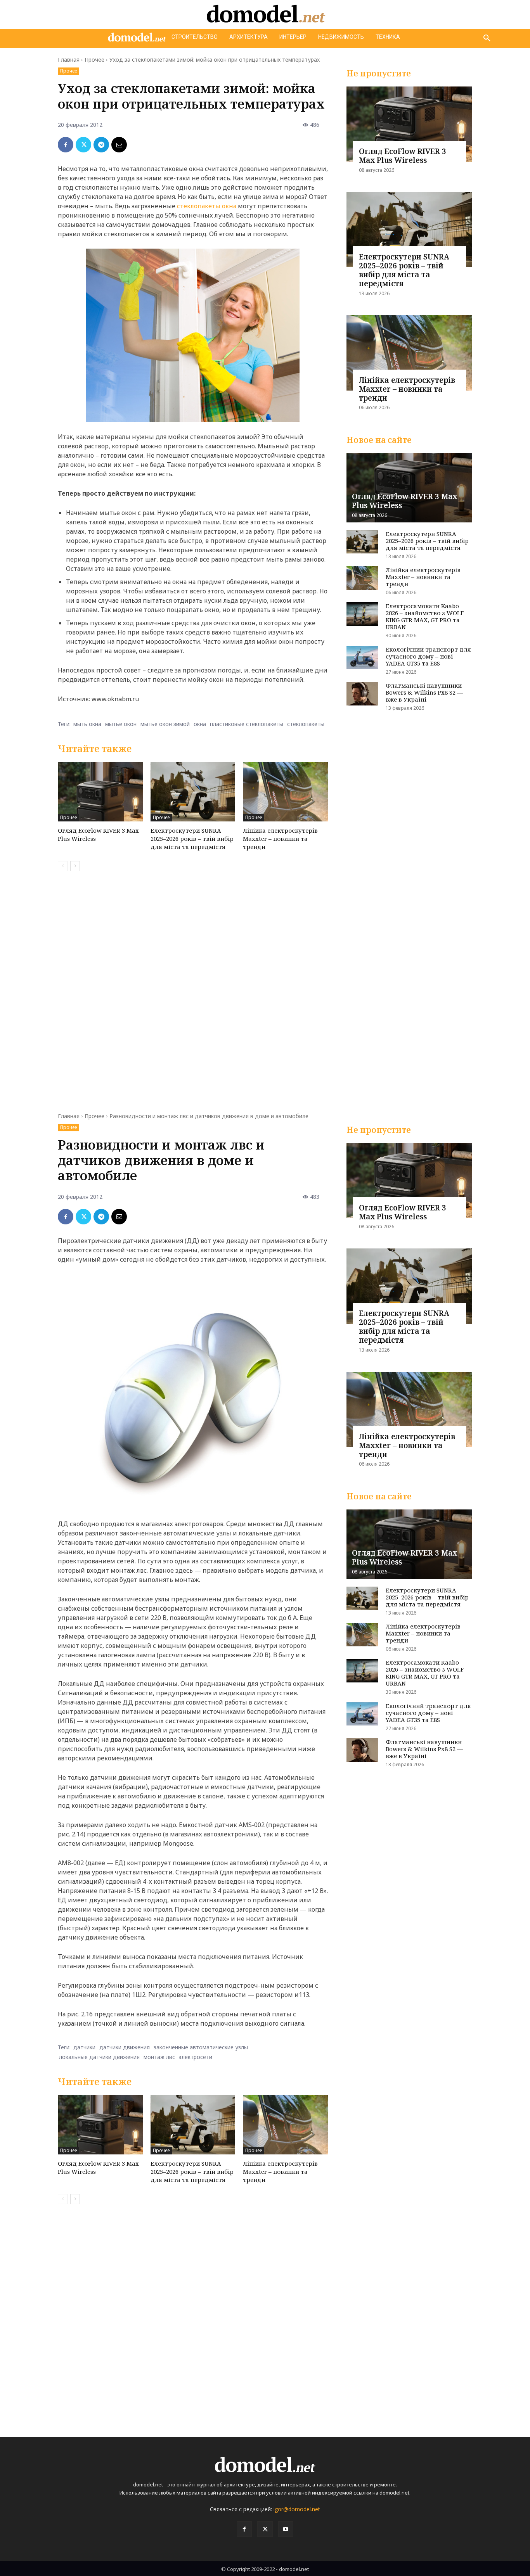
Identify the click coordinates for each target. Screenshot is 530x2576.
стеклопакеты (306, 724)
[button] (487, 38)
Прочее (94, 60)
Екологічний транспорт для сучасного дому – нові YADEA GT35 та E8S (428, 656)
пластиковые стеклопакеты (247, 724)
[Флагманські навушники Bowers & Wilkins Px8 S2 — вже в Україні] (362, 694)
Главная (69, 60)
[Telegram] (101, 145)
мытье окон (121, 724)
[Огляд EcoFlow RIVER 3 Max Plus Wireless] (100, 792)
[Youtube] (286, 2529)
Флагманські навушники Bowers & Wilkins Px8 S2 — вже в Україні (424, 692)
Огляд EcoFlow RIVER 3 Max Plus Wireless (403, 156)
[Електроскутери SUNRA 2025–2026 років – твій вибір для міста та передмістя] (193, 792)
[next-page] (75, 866)
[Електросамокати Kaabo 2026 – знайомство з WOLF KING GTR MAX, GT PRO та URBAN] (362, 614)
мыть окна (87, 724)
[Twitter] (83, 145)
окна (200, 724)
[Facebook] (66, 145)
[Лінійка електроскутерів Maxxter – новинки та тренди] (285, 792)
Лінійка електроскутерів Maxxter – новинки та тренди (280, 838)
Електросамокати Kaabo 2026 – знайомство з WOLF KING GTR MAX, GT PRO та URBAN (425, 616)
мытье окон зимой (165, 724)
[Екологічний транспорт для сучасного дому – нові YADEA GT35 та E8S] (362, 658)
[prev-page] (63, 866)
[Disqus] (193, 987)
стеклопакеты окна (207, 206)
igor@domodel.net (297, 2509)
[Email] (119, 145)
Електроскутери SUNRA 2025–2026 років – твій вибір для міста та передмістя (192, 838)
